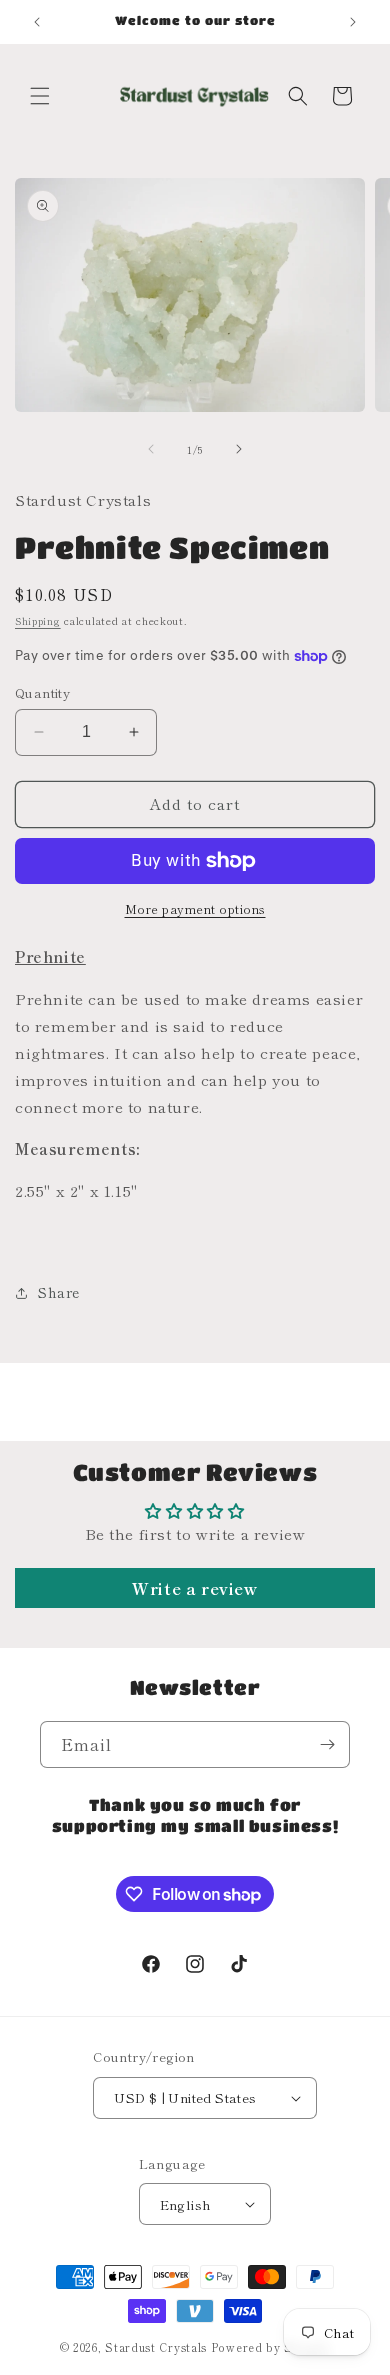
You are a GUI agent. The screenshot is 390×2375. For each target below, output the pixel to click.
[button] (40, 96)
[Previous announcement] (37, 22)
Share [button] (59, 1292)
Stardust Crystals (156, 2347)
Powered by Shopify (271, 2347)
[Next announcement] (353, 22)
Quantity (42, 692)
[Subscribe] (327, 1744)
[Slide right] (239, 449)
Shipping (38, 620)
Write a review (194, 1588)
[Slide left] (151, 449)
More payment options (195, 908)
